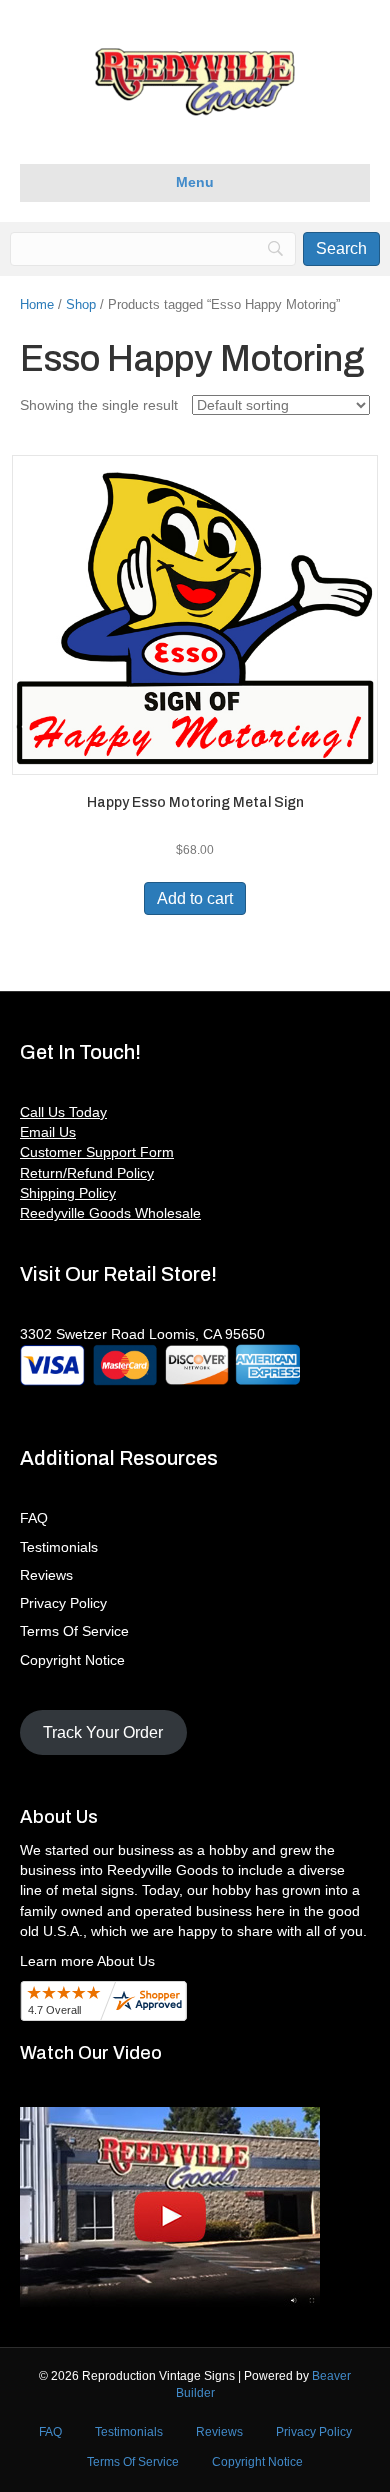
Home (37, 304)
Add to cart (195, 898)
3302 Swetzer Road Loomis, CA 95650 (142, 1334)
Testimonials (59, 1547)
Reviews (46, 1575)
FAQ (34, 1518)
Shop (81, 304)
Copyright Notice (72, 1660)
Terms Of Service (74, 1631)
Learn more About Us (87, 1961)
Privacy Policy (63, 1603)
